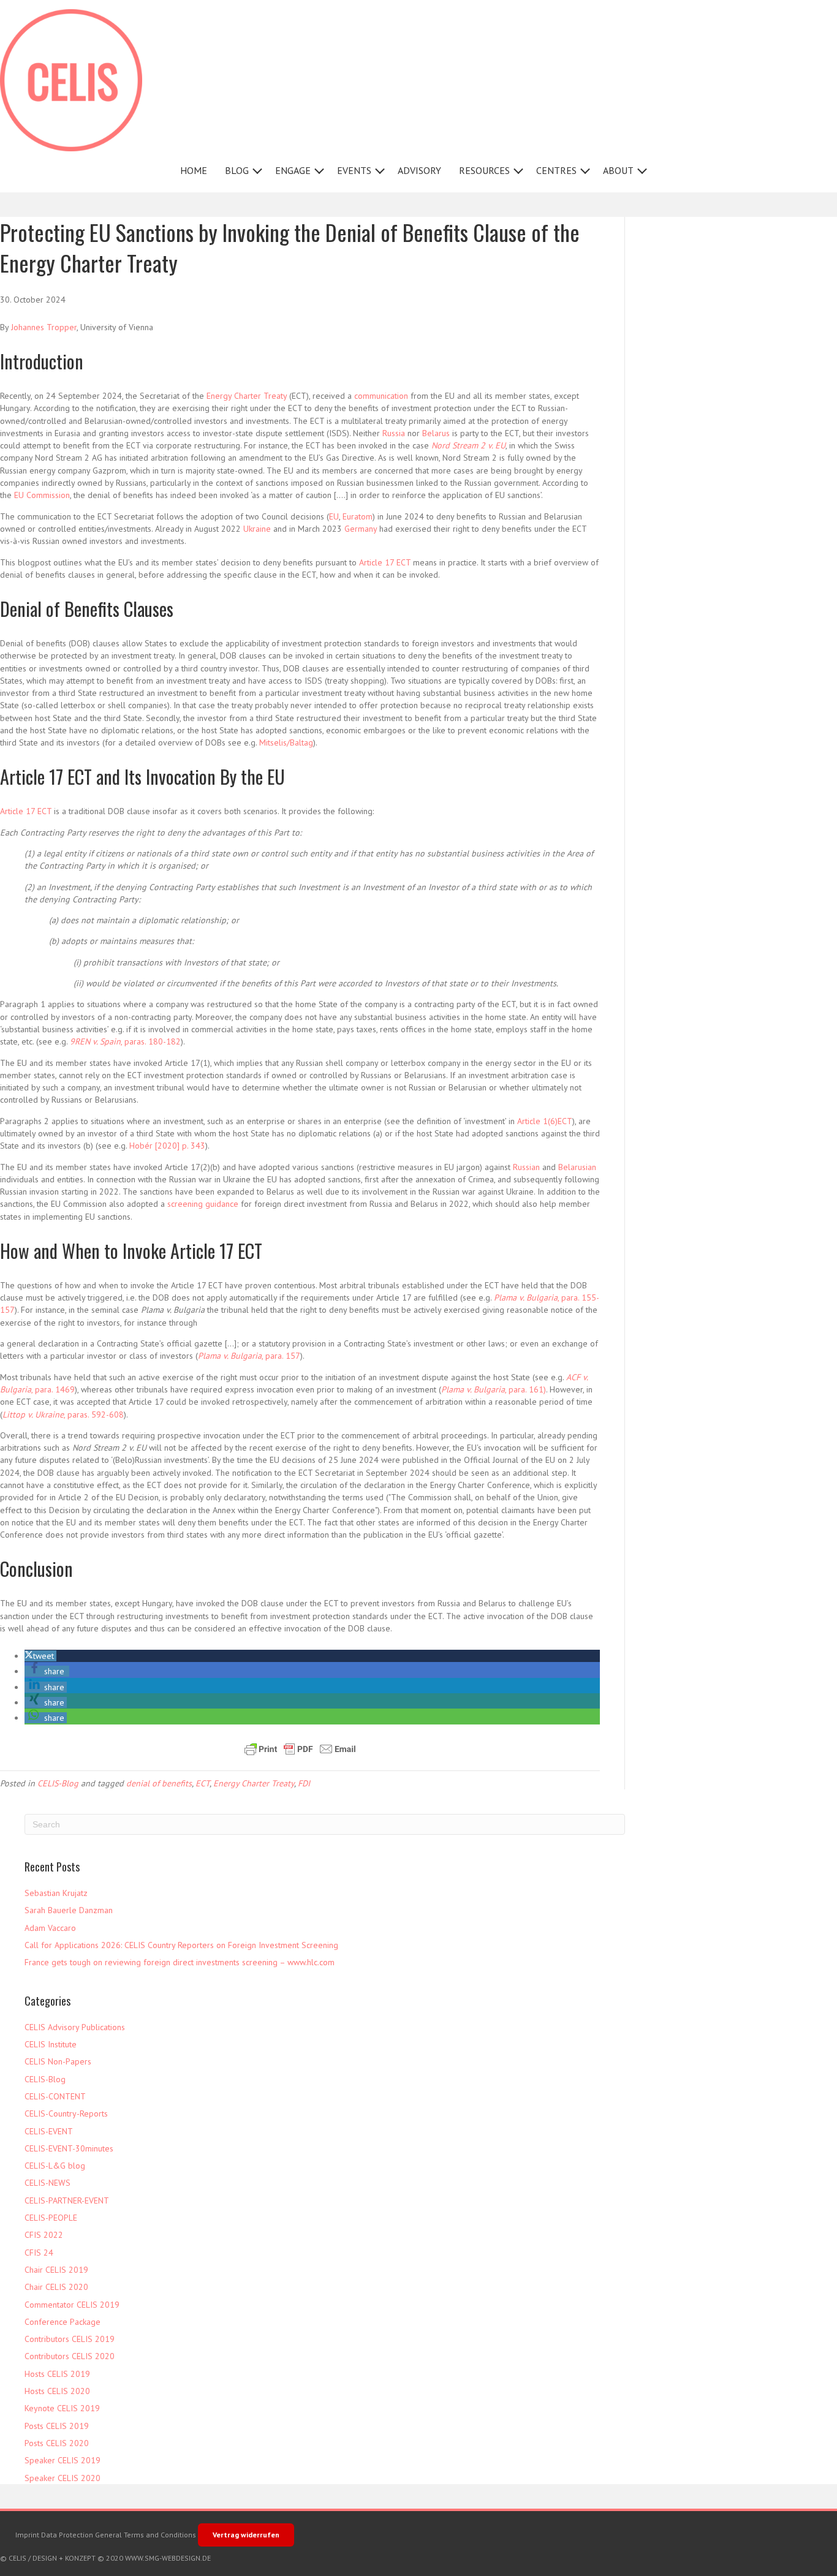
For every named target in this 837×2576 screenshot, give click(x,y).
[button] (257, 171)
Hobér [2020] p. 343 (167, 1146)
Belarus (436, 433)
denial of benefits (159, 1783)
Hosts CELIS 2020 (57, 2391)
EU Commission (42, 495)
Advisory (419, 170)
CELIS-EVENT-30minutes (69, 2148)
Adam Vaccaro (50, 1928)
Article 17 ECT (385, 562)
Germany (361, 529)
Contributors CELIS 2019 (70, 2339)
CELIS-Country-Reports (66, 2113)
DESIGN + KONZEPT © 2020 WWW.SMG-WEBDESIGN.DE (122, 2558)
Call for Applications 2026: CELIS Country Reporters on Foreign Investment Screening (181, 1945)
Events (354, 170)
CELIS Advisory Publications (75, 2027)
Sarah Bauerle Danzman (69, 1910)
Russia (394, 433)
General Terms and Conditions (146, 2535)
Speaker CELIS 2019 (62, 2460)
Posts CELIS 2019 (57, 2426)
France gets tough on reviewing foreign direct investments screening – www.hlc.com (180, 1962)
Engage (293, 170)
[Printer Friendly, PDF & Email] (300, 1749)
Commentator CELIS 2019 (72, 2305)
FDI (304, 1783)
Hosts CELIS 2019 (57, 2374)
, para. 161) (494, 1389)
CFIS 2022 (44, 2235)
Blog (237, 170)
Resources (484, 170)
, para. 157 (249, 1356)
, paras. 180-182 (125, 1041)
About (618, 170)
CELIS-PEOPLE (51, 2218)
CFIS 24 (39, 2253)
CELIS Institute (51, 2044)
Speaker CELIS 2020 (62, 2478)
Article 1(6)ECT (545, 1121)
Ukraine (257, 529)
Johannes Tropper (44, 327)
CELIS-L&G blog (55, 2166)
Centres (556, 170)
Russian (526, 1167)
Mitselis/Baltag (286, 742)
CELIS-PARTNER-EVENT (67, 2200)
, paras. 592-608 (63, 1415)
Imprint (27, 2535)
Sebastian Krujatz (56, 1893)
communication (381, 396)
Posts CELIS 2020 (57, 2443)
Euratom (358, 516)
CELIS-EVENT (49, 2131)
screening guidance (203, 1204)
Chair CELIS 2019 (56, 2270)
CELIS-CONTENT (55, 2096)
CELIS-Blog (58, 1783)
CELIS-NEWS (47, 2183)
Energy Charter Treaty (247, 396)
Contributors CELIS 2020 (70, 2356)
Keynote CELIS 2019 (62, 2408)
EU (334, 516)
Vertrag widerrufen (246, 2535)
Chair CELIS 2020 (56, 2287)
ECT (203, 1783)
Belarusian (577, 1167)
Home (194, 170)
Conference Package (62, 2322)
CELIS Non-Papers (58, 2061)
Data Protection (67, 2535)
